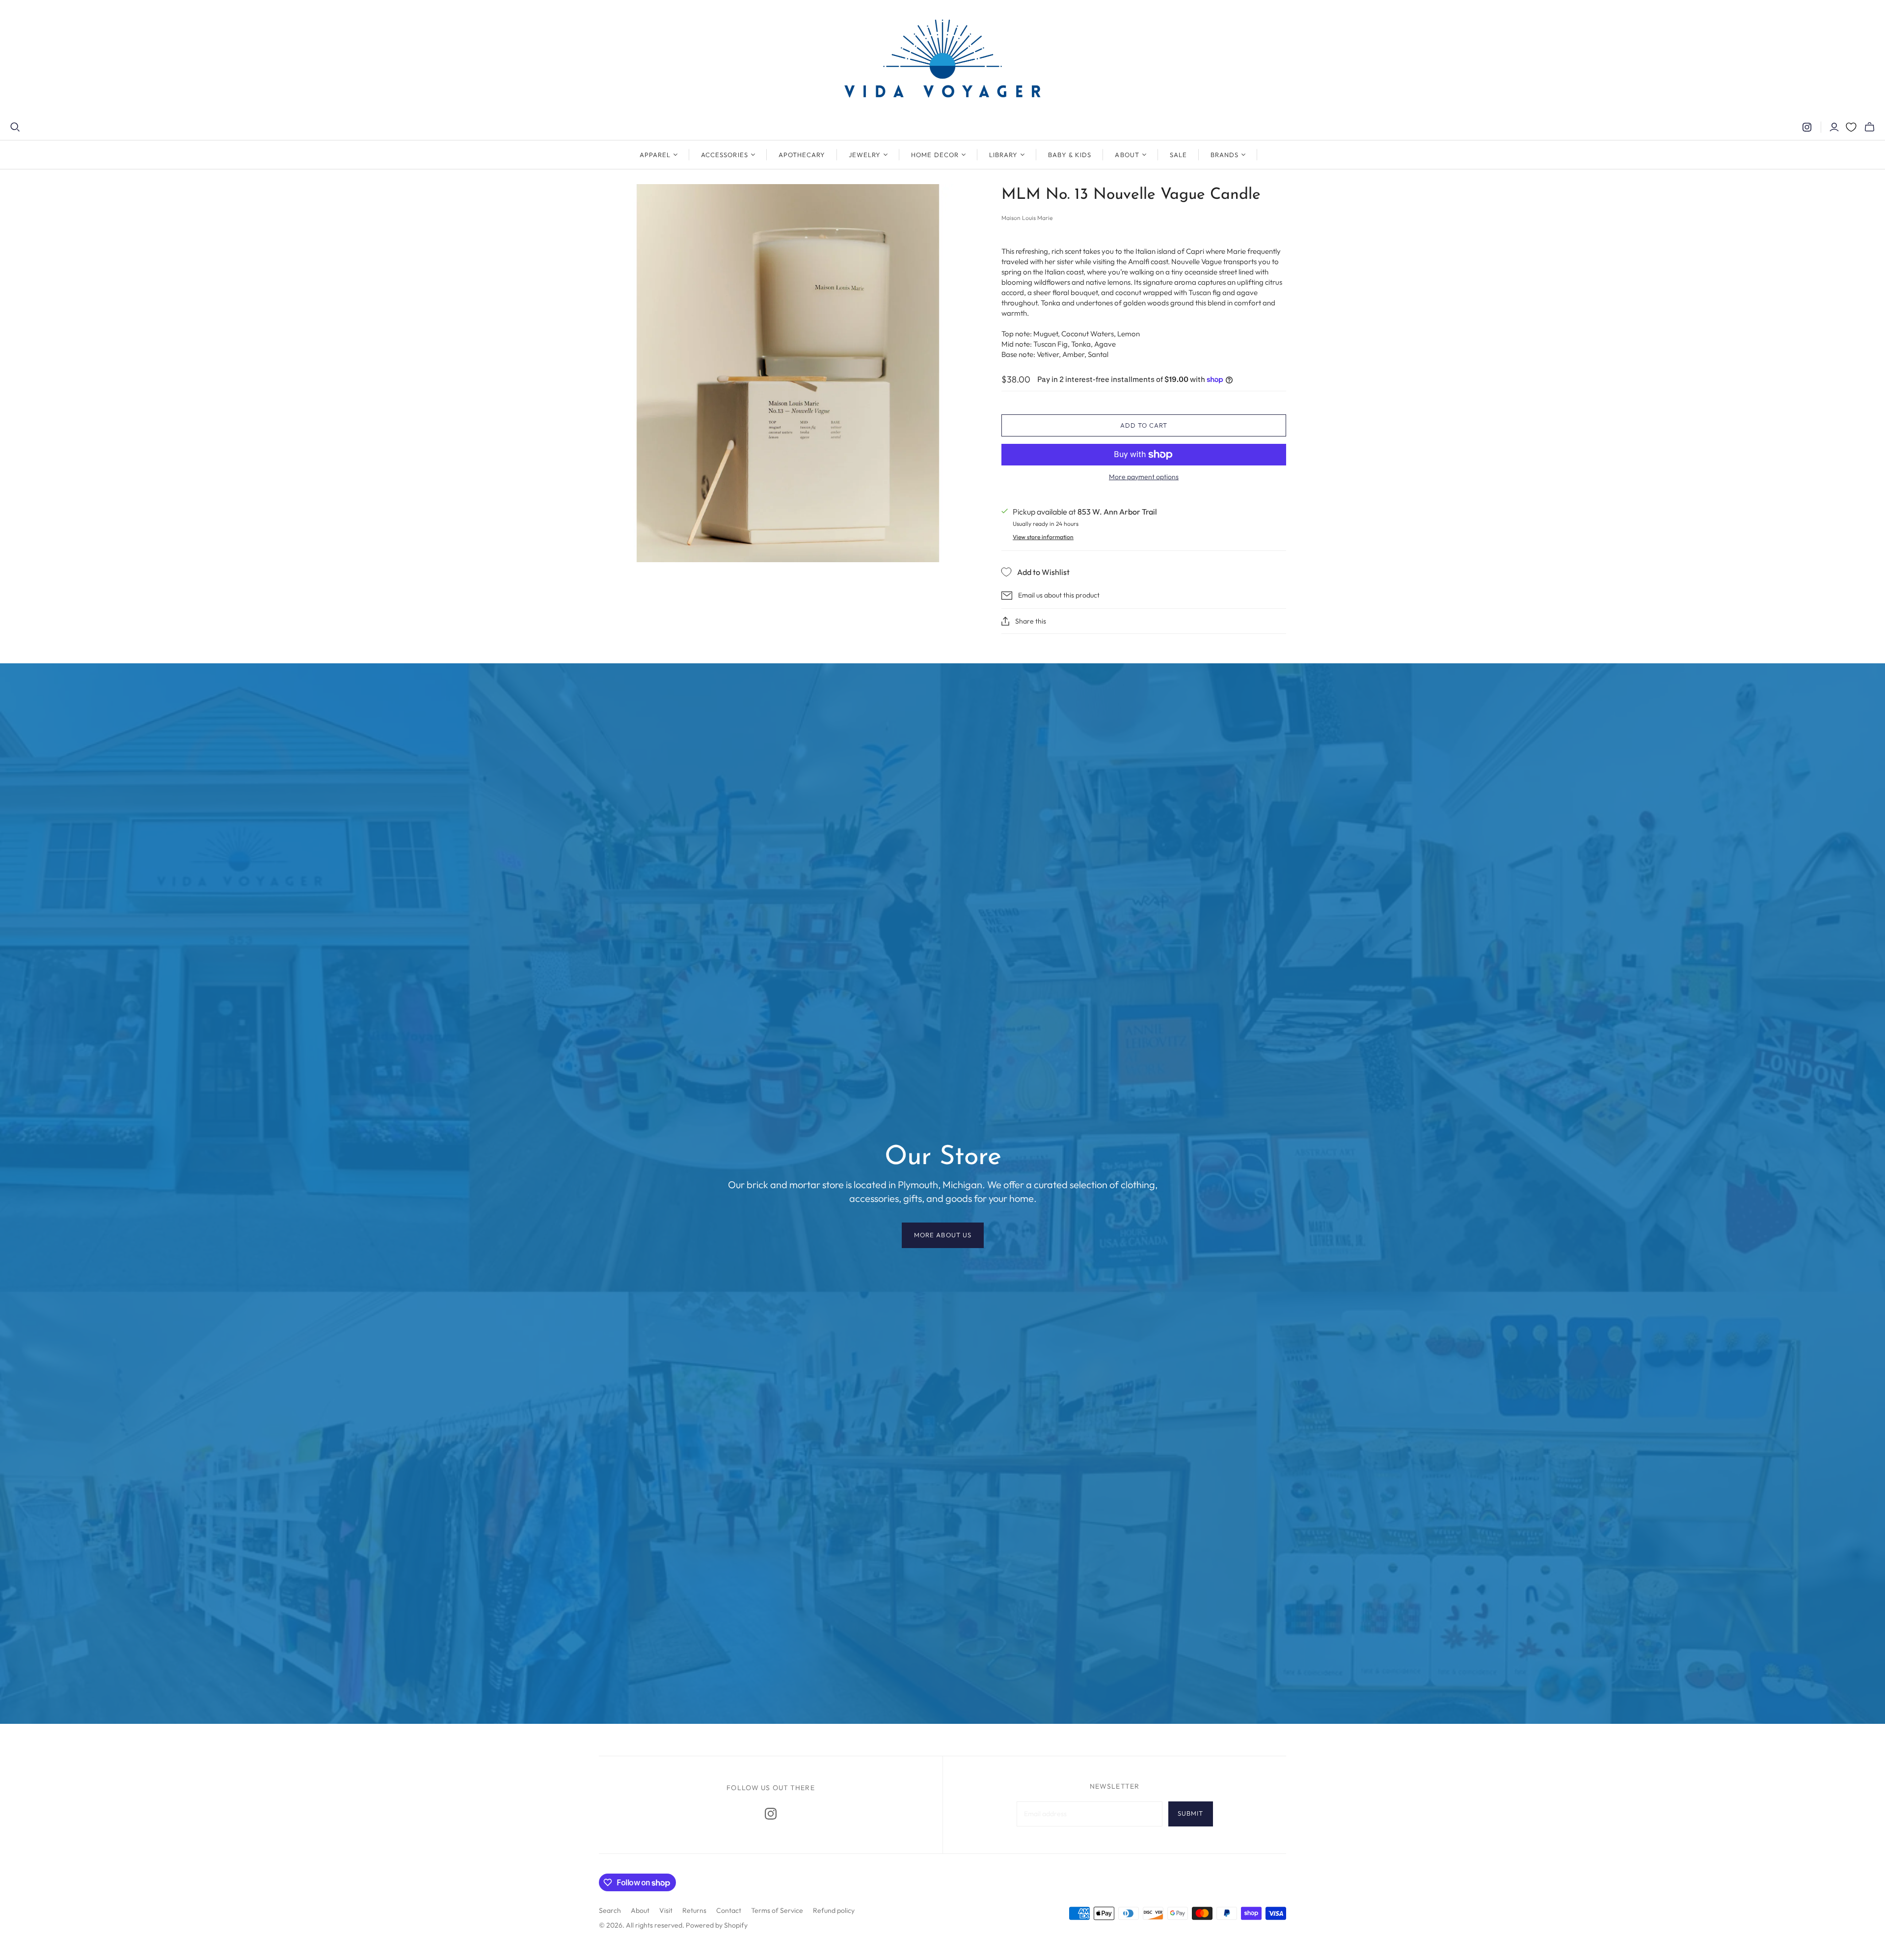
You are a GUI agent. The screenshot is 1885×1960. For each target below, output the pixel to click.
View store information (1043, 537)
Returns (694, 1910)
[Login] (1834, 127)
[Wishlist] (1851, 127)
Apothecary (802, 155)
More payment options (1144, 477)
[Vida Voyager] (942, 61)
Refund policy (834, 1910)
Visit (666, 1910)
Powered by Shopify (717, 1925)
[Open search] (15, 127)
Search (610, 1910)
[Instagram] (1807, 127)
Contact (729, 1910)
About (640, 1910)
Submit (1190, 1813)
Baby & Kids (1070, 155)
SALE (1178, 155)
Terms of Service (777, 1910)
